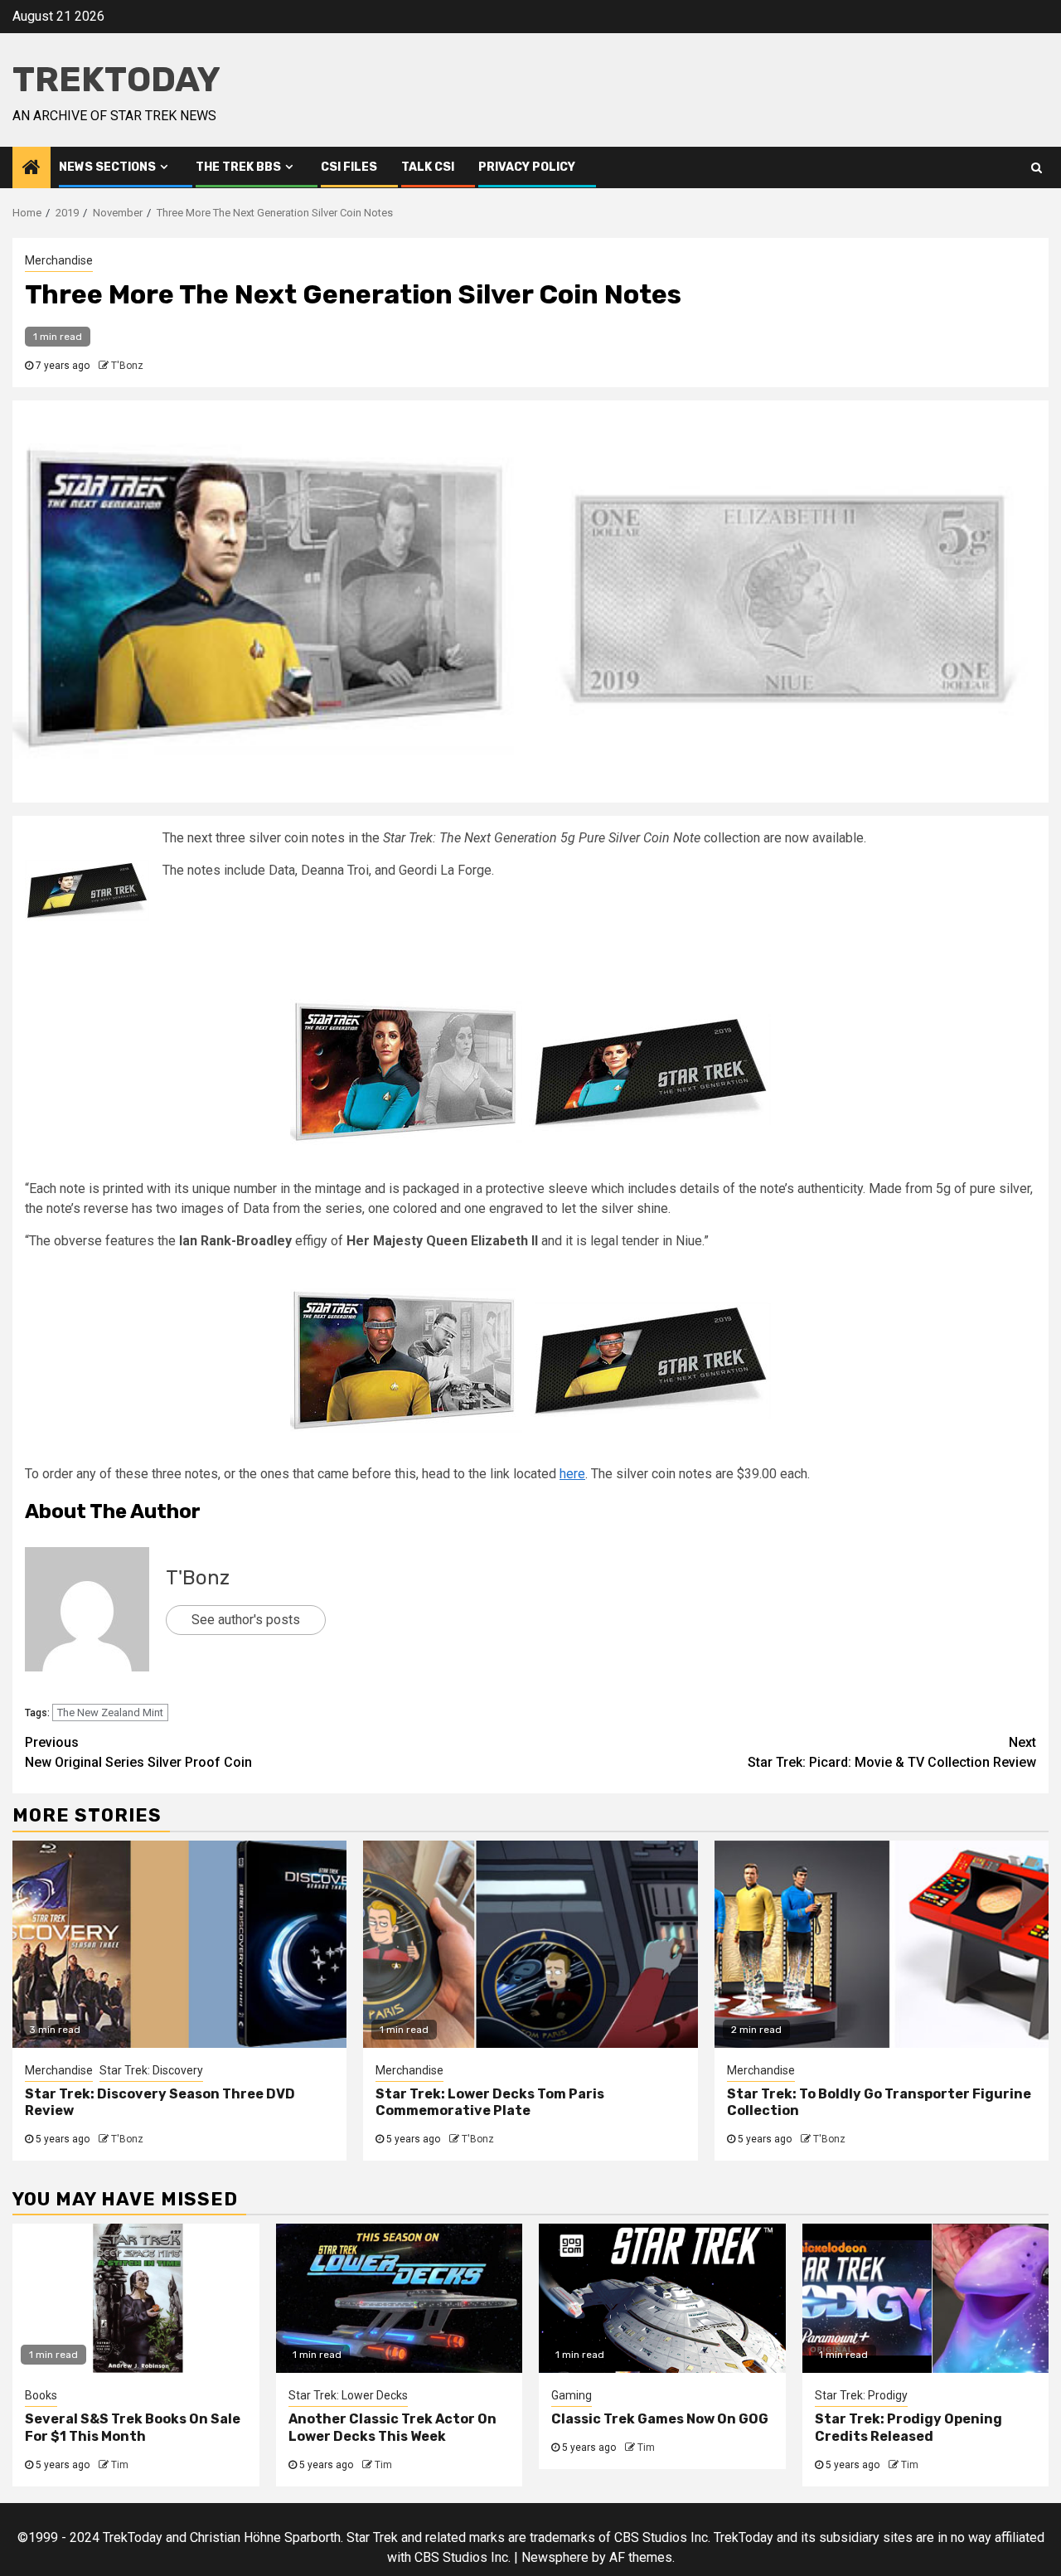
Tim (120, 2465)
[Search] (1037, 167)
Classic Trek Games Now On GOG (660, 2419)
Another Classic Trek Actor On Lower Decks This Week (392, 2428)
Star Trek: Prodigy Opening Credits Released (908, 2428)
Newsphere (555, 2557)
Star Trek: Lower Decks (348, 2395)
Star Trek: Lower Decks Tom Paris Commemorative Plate (490, 2103)
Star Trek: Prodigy (861, 2395)
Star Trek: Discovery (151, 2070)
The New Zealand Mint (110, 1712)
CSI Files (349, 167)
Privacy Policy (527, 167)
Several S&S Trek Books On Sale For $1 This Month (133, 2428)
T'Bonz (127, 366)
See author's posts (246, 1620)
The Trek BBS (238, 167)
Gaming (572, 2395)
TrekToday (116, 80)
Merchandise (59, 260)
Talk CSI (428, 167)
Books (41, 2395)
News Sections (107, 167)
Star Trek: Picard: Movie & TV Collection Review (892, 1752)
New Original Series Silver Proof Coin (138, 1752)
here (572, 1474)
